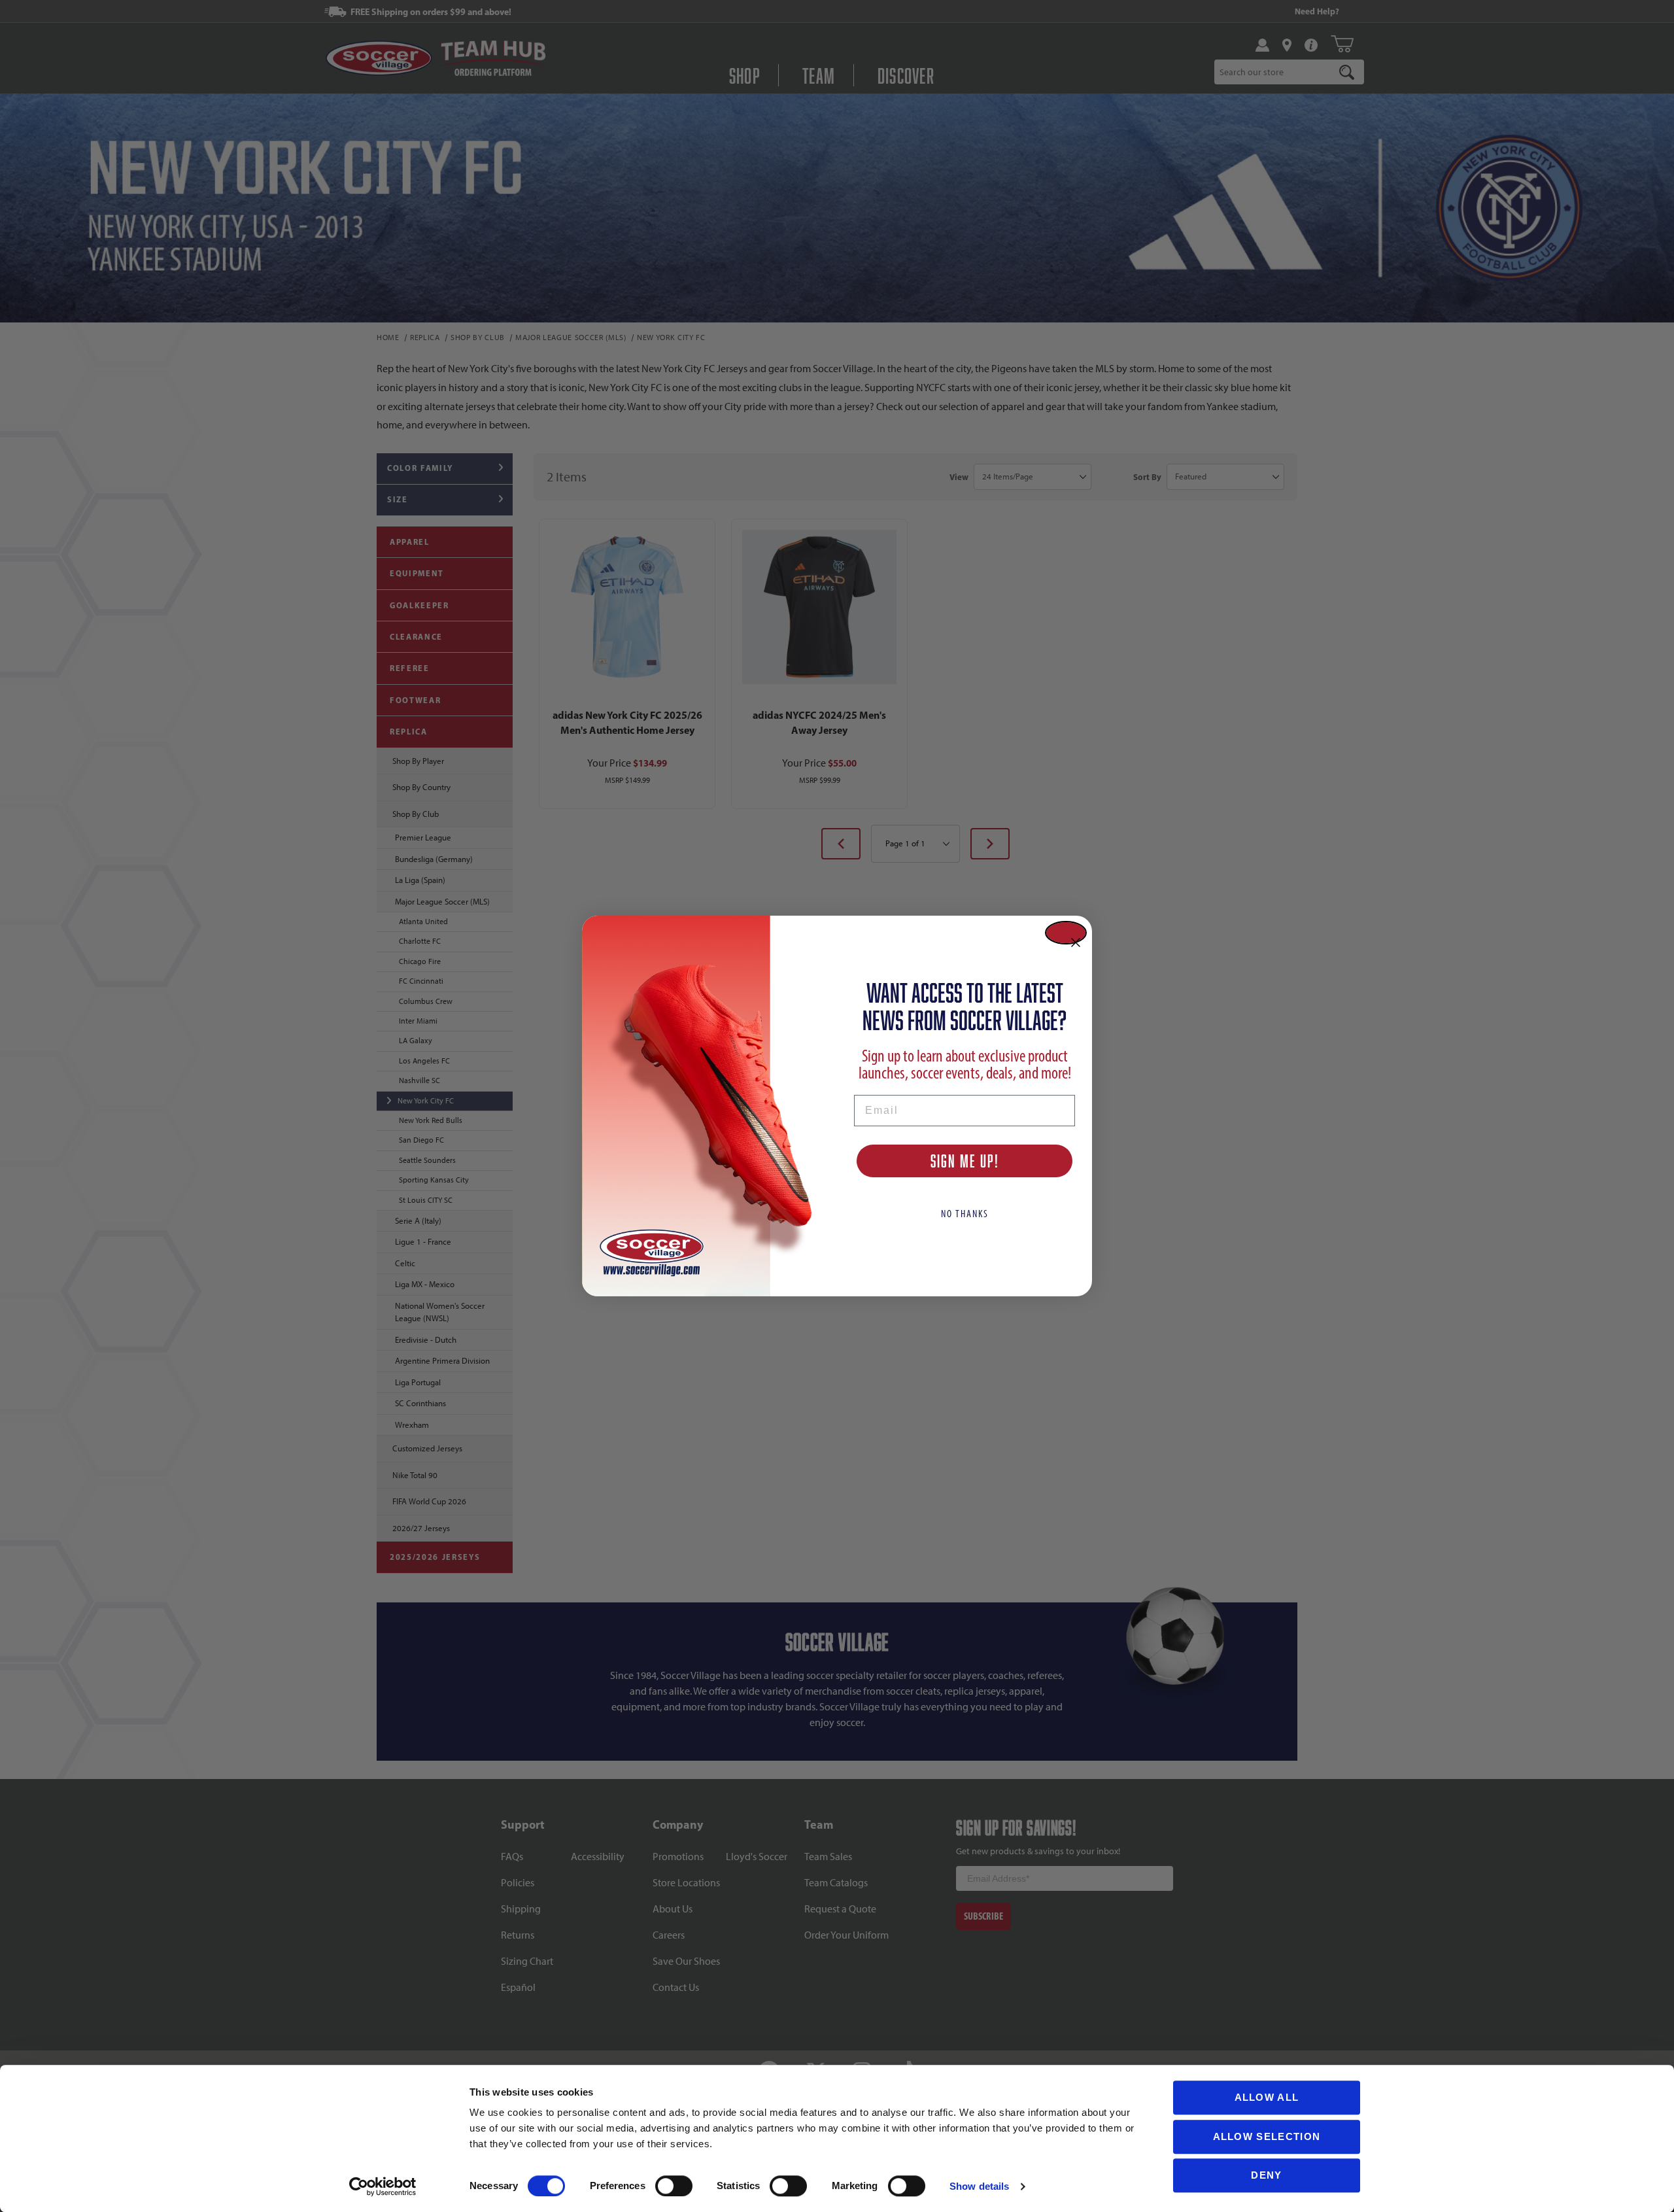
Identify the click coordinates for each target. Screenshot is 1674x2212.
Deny (1266, 2175)
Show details (979, 2186)
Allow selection (1267, 2136)
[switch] (674, 2186)
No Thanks (965, 1214)
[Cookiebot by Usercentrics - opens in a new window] (383, 2186)
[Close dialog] (1066, 933)
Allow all (1267, 2097)
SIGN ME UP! (965, 1161)
